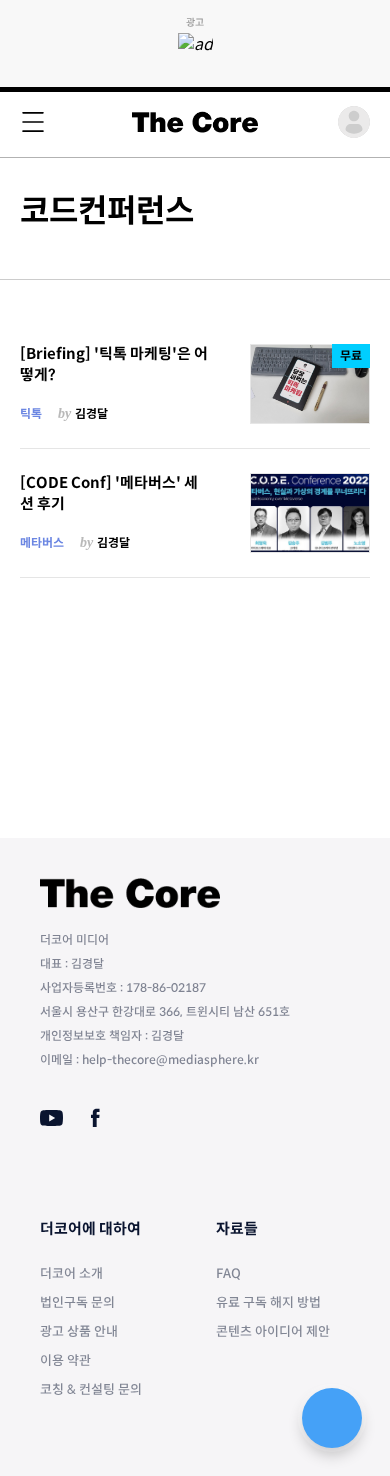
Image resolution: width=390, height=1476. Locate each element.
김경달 (91, 413)
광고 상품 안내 (79, 1331)
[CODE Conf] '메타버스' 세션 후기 (109, 493)
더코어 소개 (71, 1273)
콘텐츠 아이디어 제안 (273, 1331)
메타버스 (42, 542)
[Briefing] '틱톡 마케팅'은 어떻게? (114, 364)
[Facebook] (95, 1118)
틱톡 (31, 413)
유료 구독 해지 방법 (268, 1302)
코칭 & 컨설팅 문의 (91, 1389)
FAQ (228, 1273)
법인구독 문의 (77, 1302)
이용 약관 (65, 1360)
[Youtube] (51, 1118)
